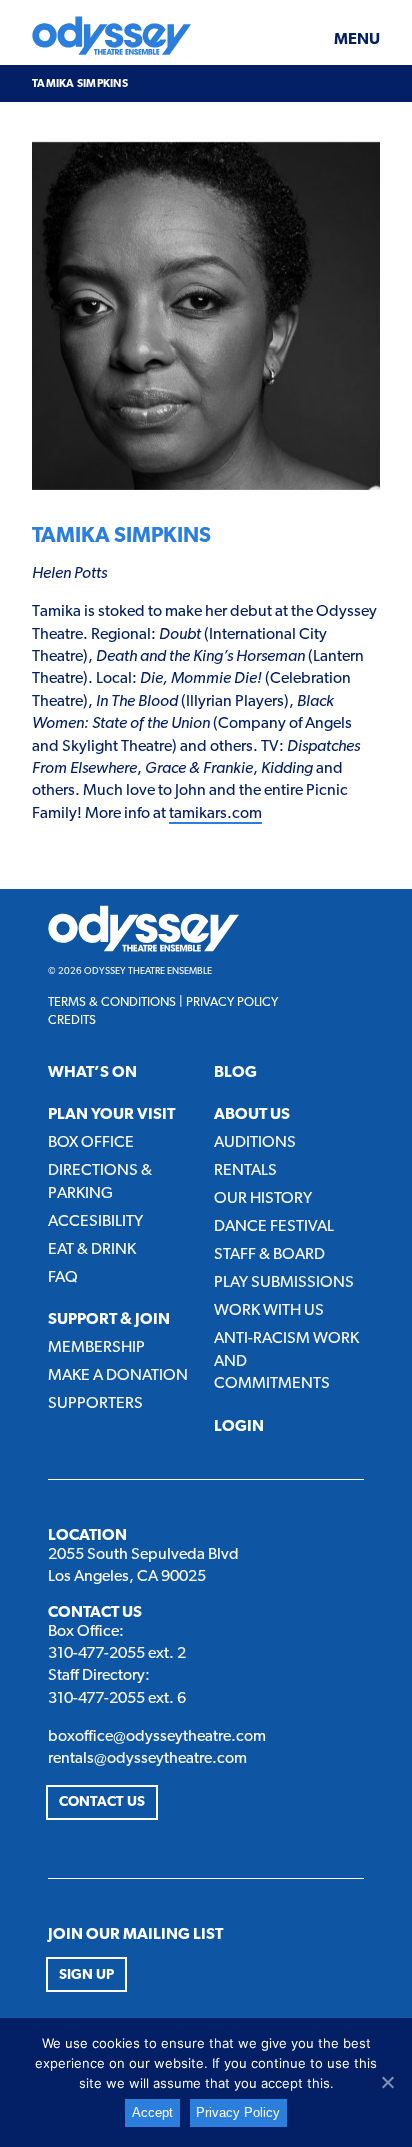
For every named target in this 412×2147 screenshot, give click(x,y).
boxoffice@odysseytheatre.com (157, 1737)
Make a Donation (118, 1376)
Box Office (91, 1143)
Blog (235, 1073)
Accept (152, 2112)
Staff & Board (269, 1255)
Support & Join (109, 1320)
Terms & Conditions (112, 1002)
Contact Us (102, 1802)
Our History (263, 1199)
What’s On (92, 1073)
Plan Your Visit (111, 1115)
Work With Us (269, 1311)
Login (239, 1427)
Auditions (255, 1143)
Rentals (245, 1171)
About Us (252, 1115)
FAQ (63, 1278)
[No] (387, 2082)
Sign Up (86, 1975)
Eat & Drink (92, 1250)
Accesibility (95, 1222)
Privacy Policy (232, 1002)
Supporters (95, 1404)
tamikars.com (215, 814)
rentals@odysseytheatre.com (147, 1759)
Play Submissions (284, 1283)
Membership (96, 1348)
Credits (72, 1020)
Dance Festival (274, 1227)
